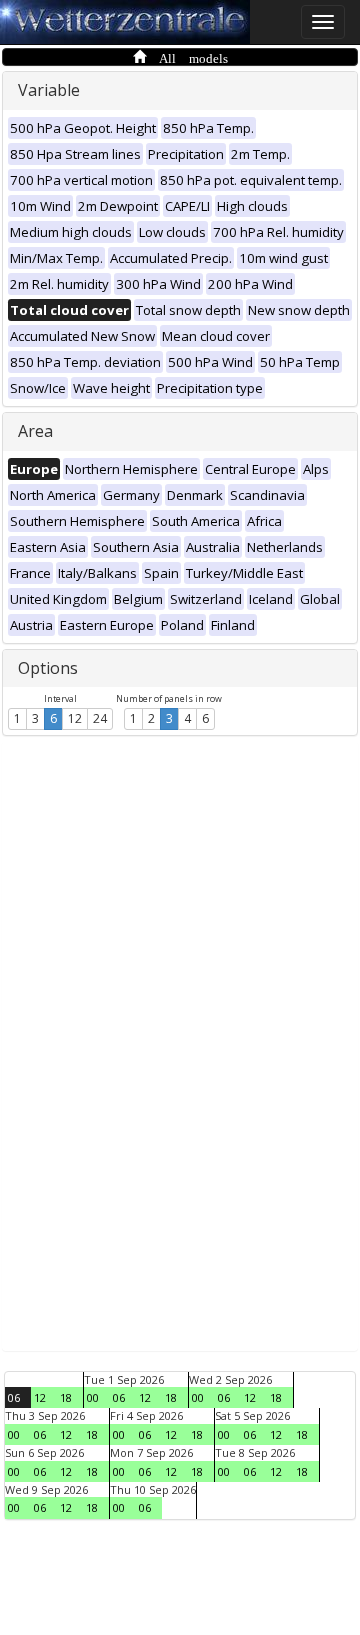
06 (14, 1397)
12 (75, 718)
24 (100, 718)
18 (66, 1397)
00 (93, 1397)
